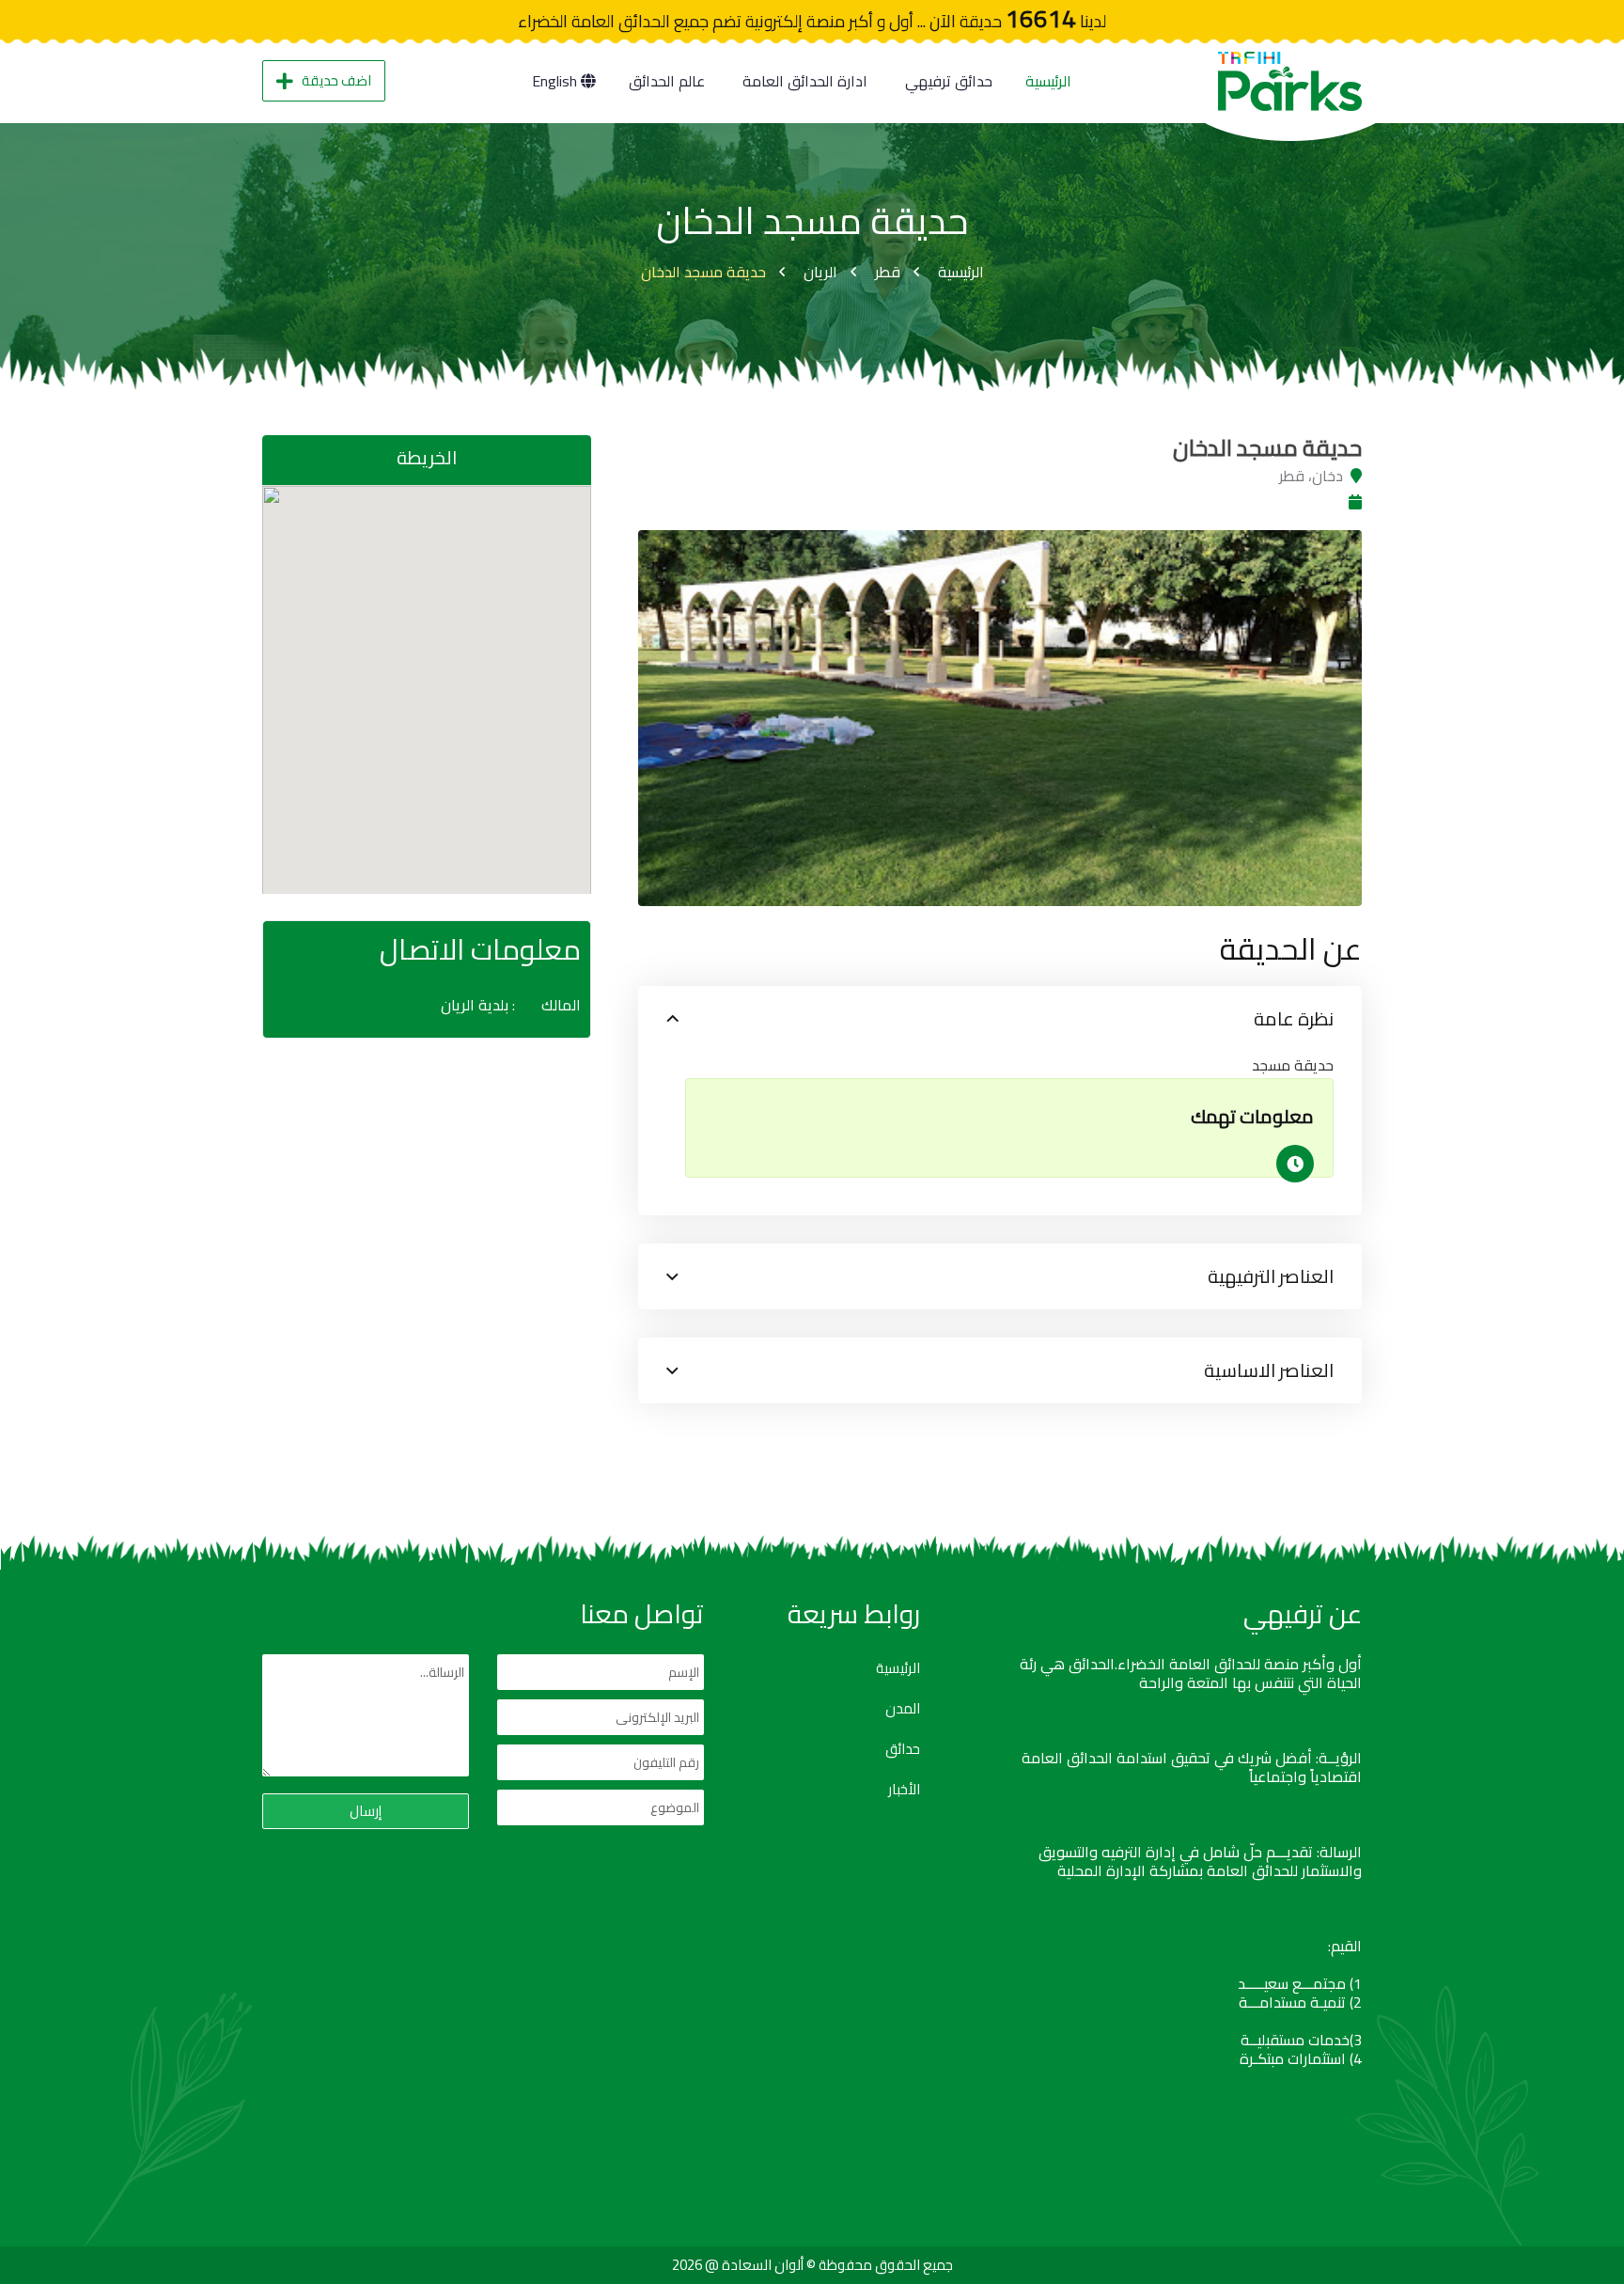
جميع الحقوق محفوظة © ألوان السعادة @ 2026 (812, 2265)
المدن (903, 1709)
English (556, 81)
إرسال (366, 1811)
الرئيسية (1048, 81)
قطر (888, 272)
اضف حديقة (336, 80)
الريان (820, 272)
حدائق (903, 1749)
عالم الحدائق (667, 81)
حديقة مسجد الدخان (703, 272)
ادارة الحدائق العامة (805, 81)
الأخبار (904, 1790)
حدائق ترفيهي (949, 81)
